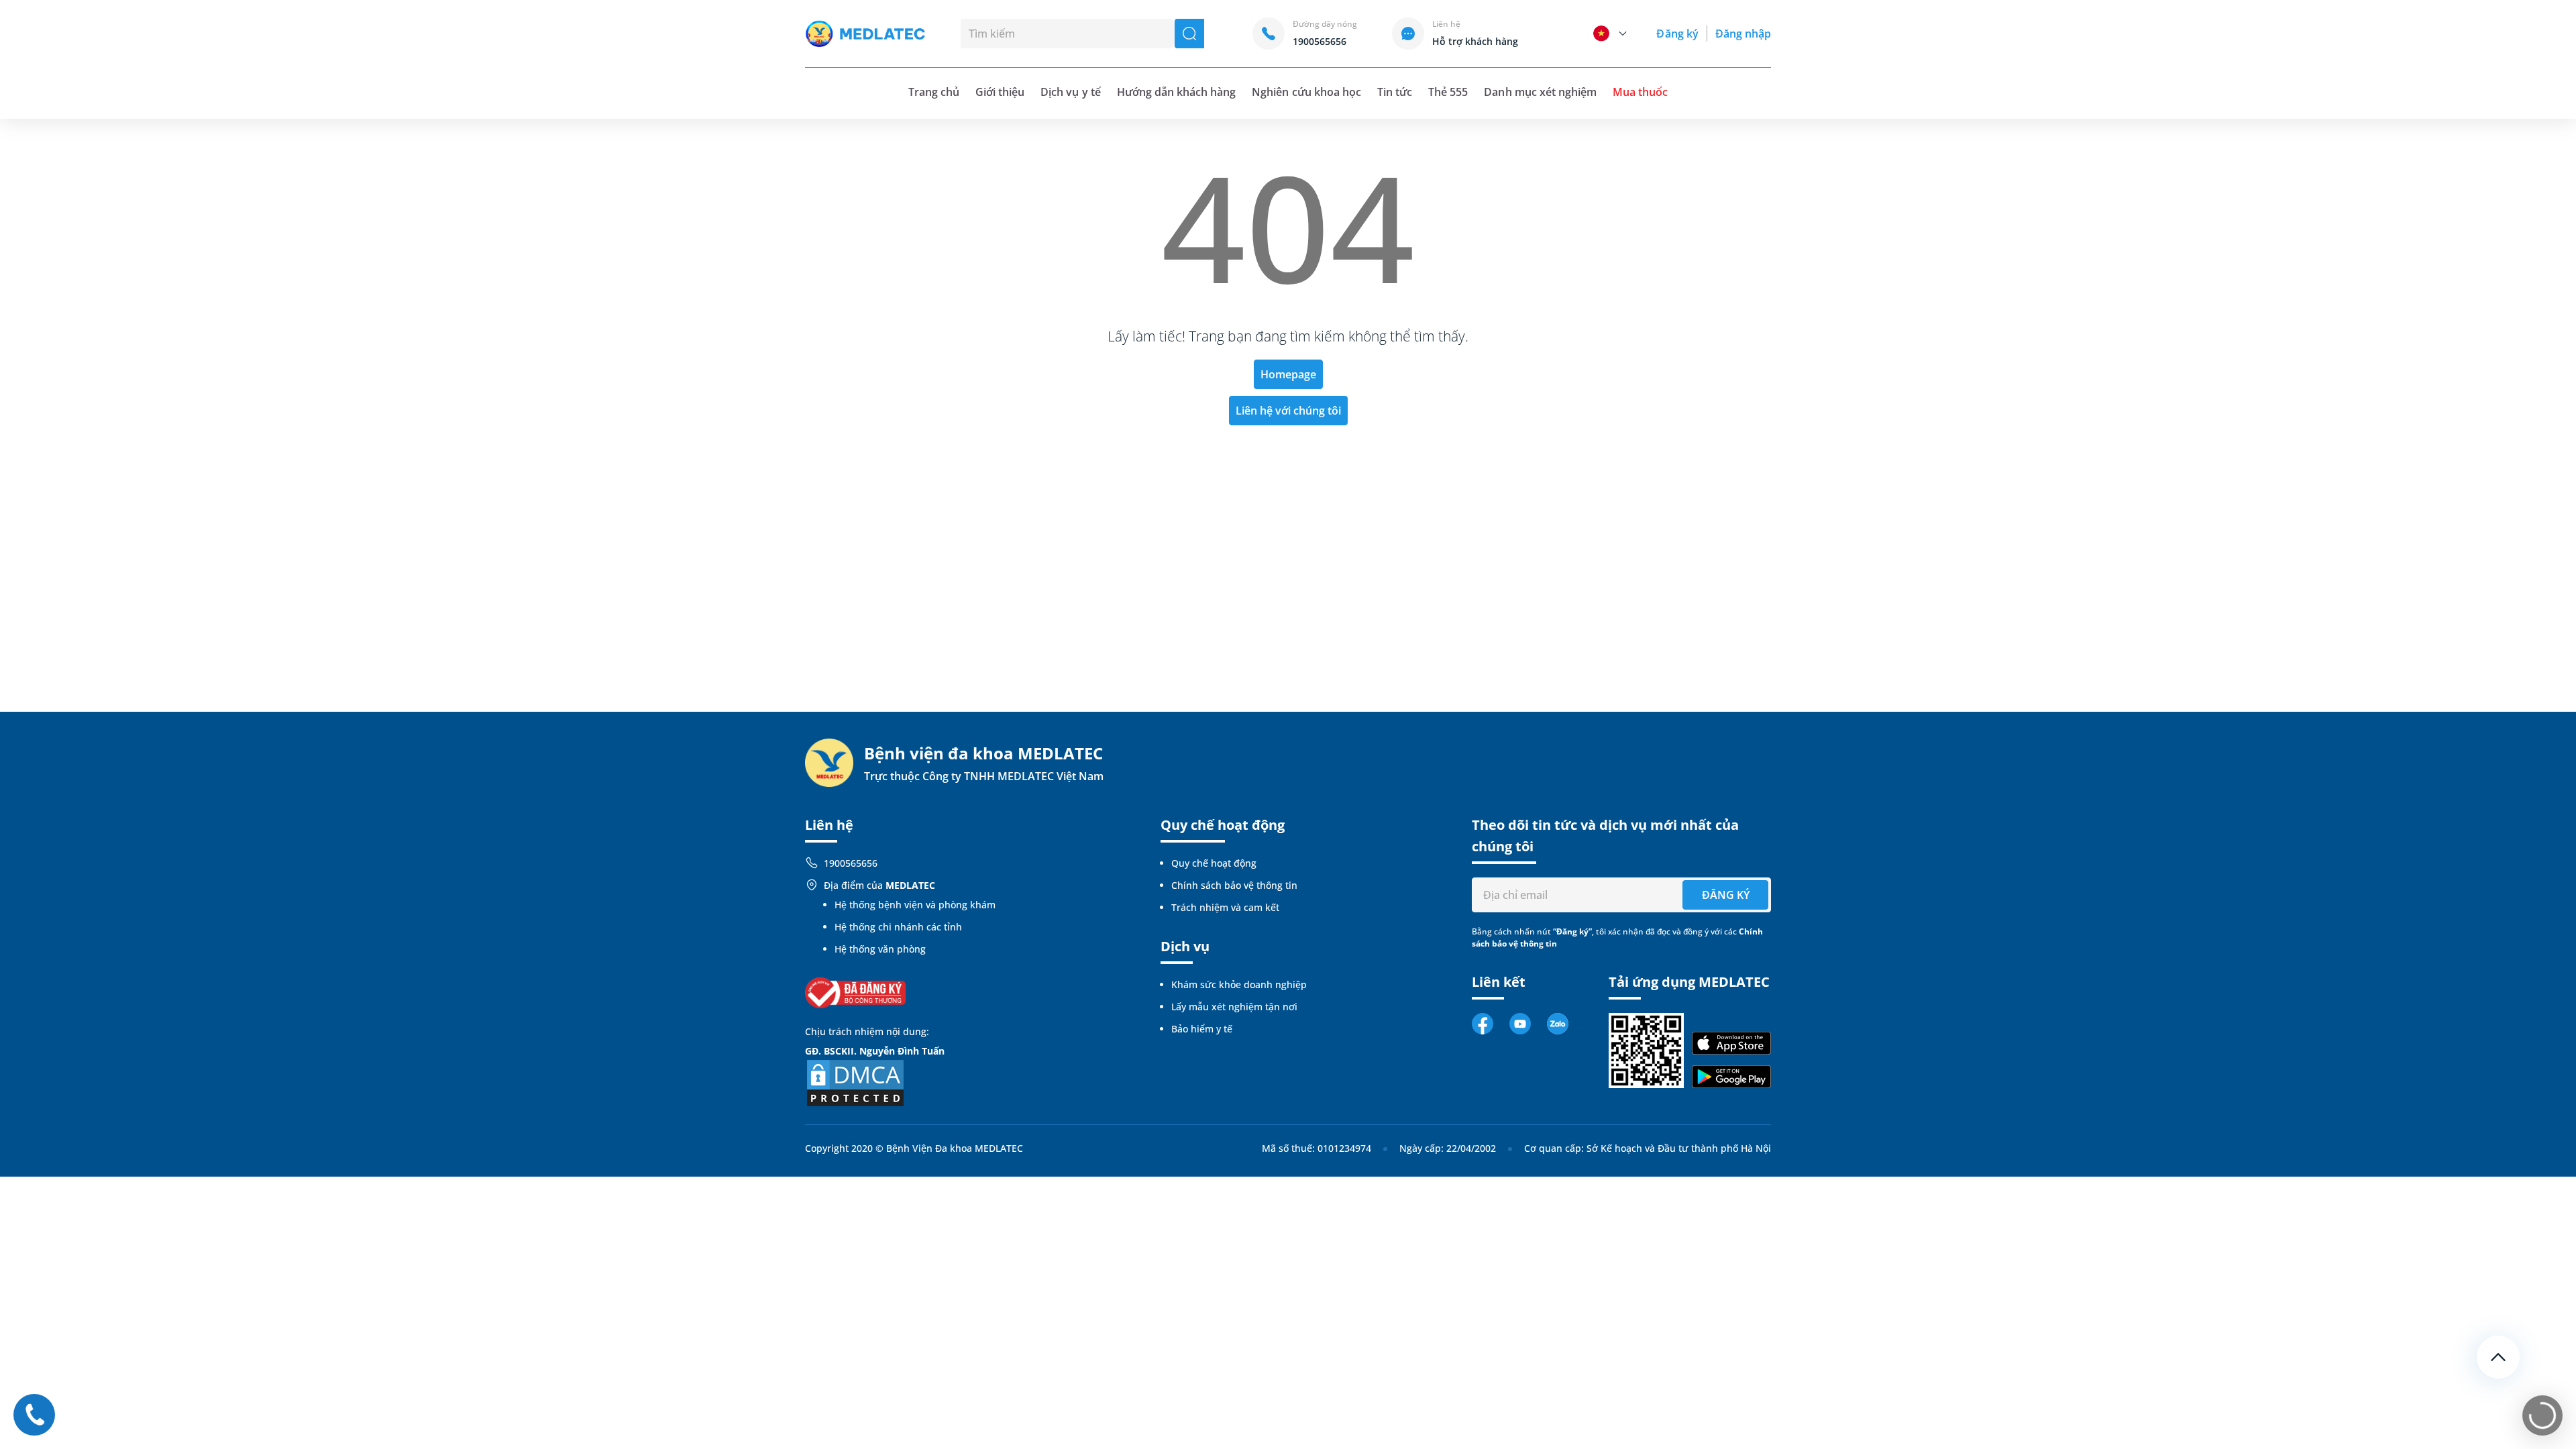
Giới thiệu (1000, 92)
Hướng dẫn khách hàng (1177, 92)
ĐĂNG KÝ (1726, 895)
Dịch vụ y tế (1070, 92)
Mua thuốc (1640, 92)
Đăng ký (1677, 34)
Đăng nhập (1743, 34)
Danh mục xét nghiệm (1540, 92)
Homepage (1288, 374)
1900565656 (851, 863)
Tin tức (1395, 92)
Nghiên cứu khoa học (1306, 92)
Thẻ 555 (1448, 92)
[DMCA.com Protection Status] (855, 1082)
